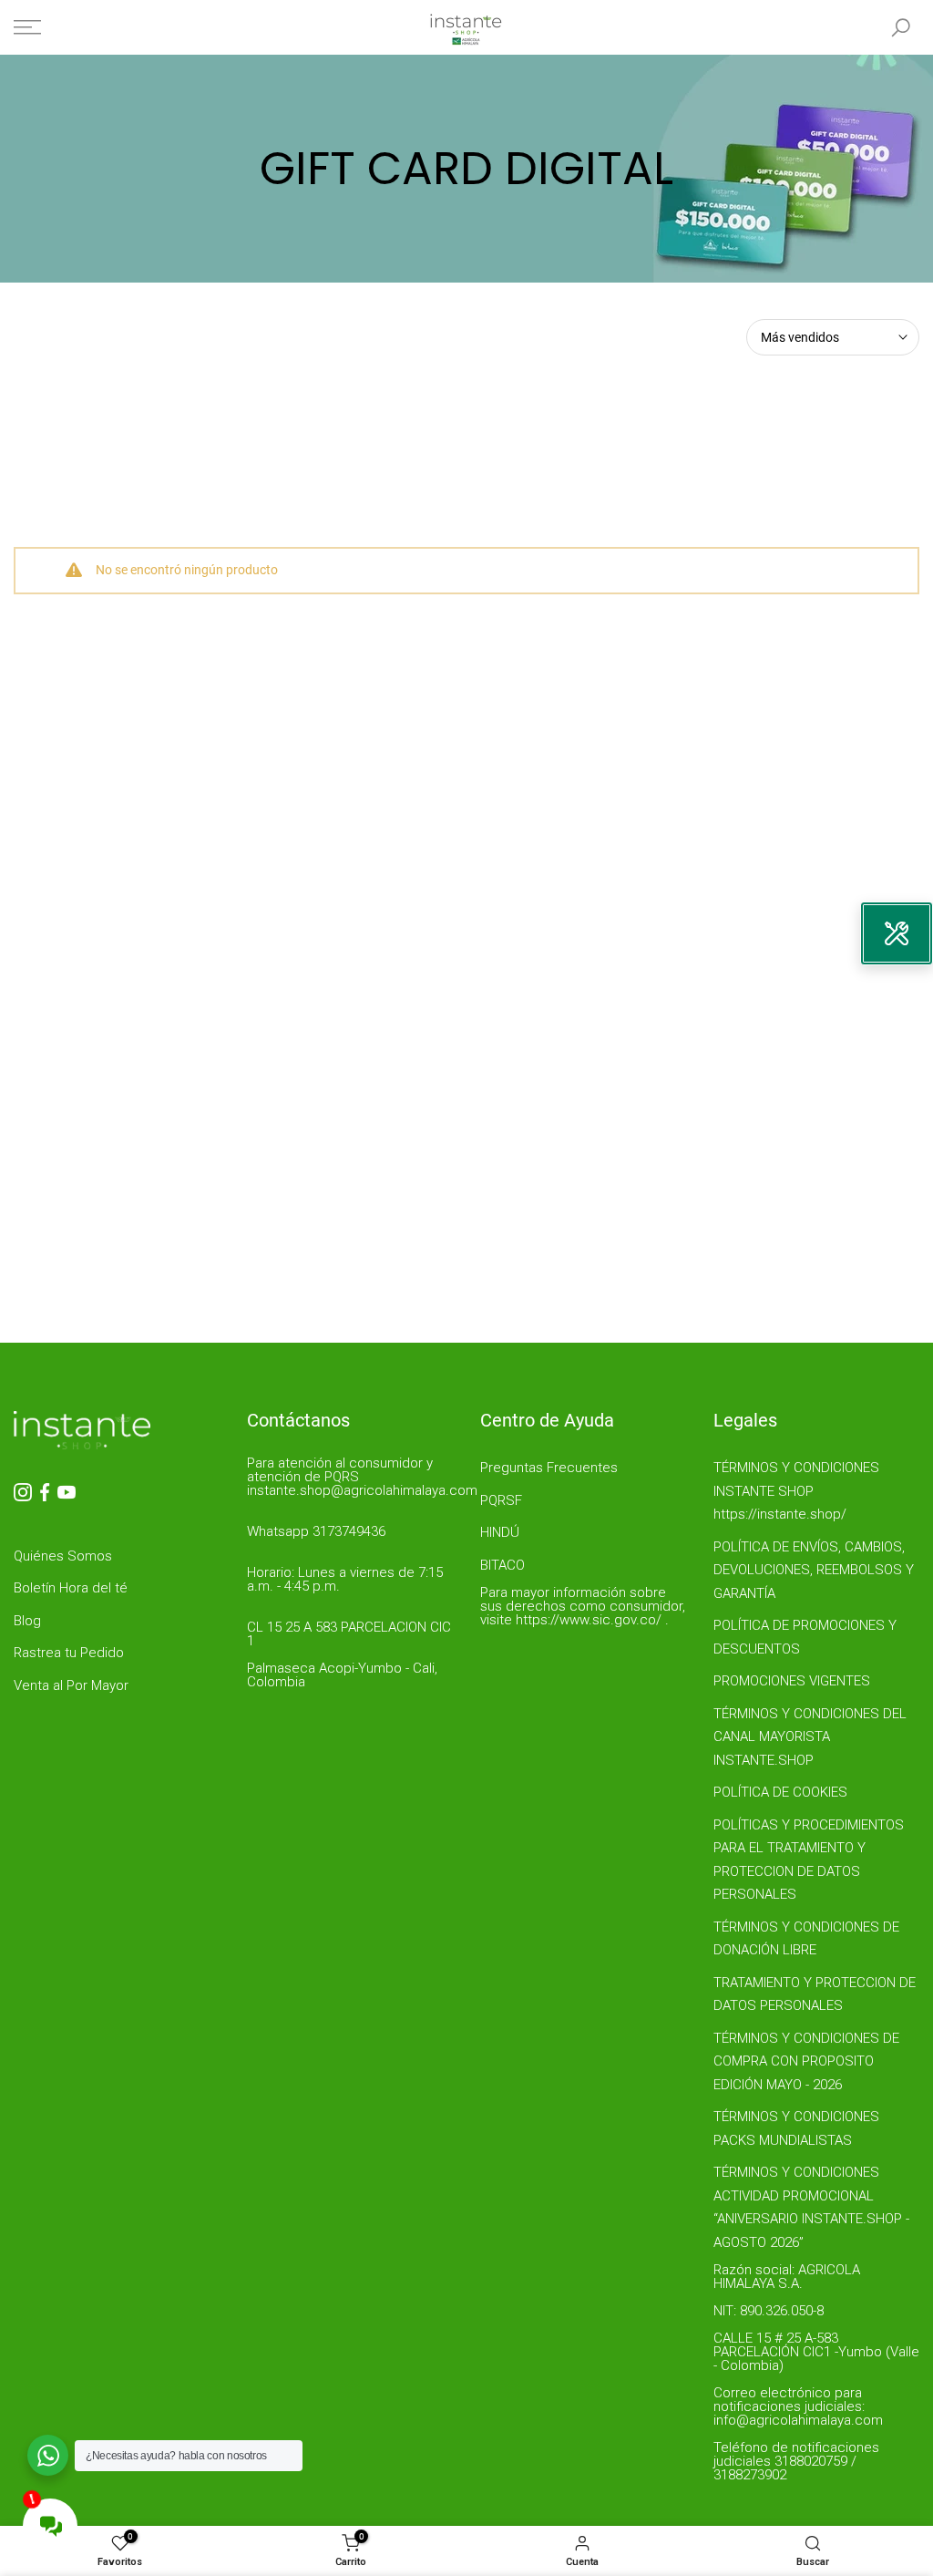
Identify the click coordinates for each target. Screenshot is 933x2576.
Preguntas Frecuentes (549, 1468)
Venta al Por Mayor (71, 1685)
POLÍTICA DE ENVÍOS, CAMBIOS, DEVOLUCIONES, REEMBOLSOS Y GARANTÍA (814, 1570)
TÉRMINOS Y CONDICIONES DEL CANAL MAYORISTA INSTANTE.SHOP (810, 1737)
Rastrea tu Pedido (69, 1653)
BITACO (502, 1565)
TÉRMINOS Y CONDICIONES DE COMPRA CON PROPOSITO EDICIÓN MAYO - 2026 (806, 2061)
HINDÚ (500, 1532)
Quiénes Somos (63, 1556)
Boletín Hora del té (71, 1588)
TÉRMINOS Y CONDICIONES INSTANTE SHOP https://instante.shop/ (796, 1491)
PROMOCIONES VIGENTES (792, 1681)
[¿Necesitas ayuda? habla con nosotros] (48, 2455)
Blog (27, 1621)
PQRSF (501, 1500)
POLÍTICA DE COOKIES (780, 1792)
